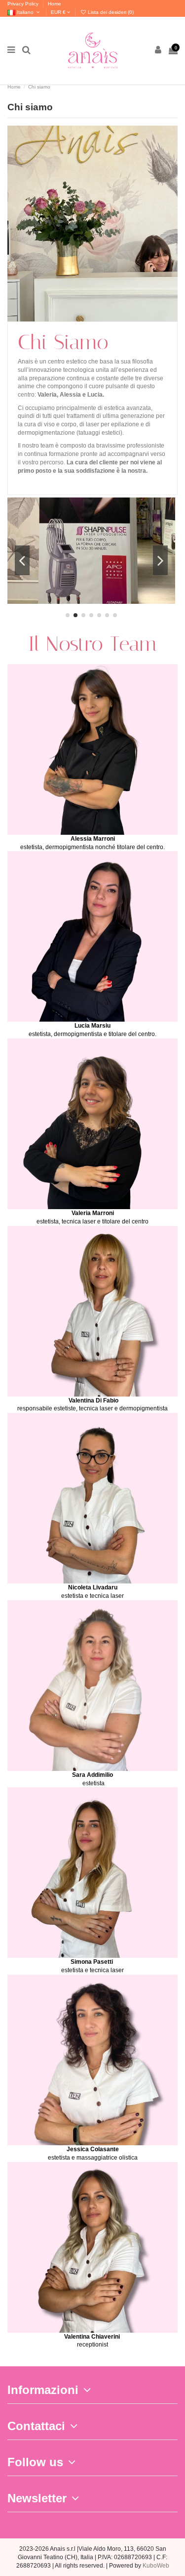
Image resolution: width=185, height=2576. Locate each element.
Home (55, 4)
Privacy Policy (24, 4)
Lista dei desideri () (110, 12)
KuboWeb (156, 2566)
